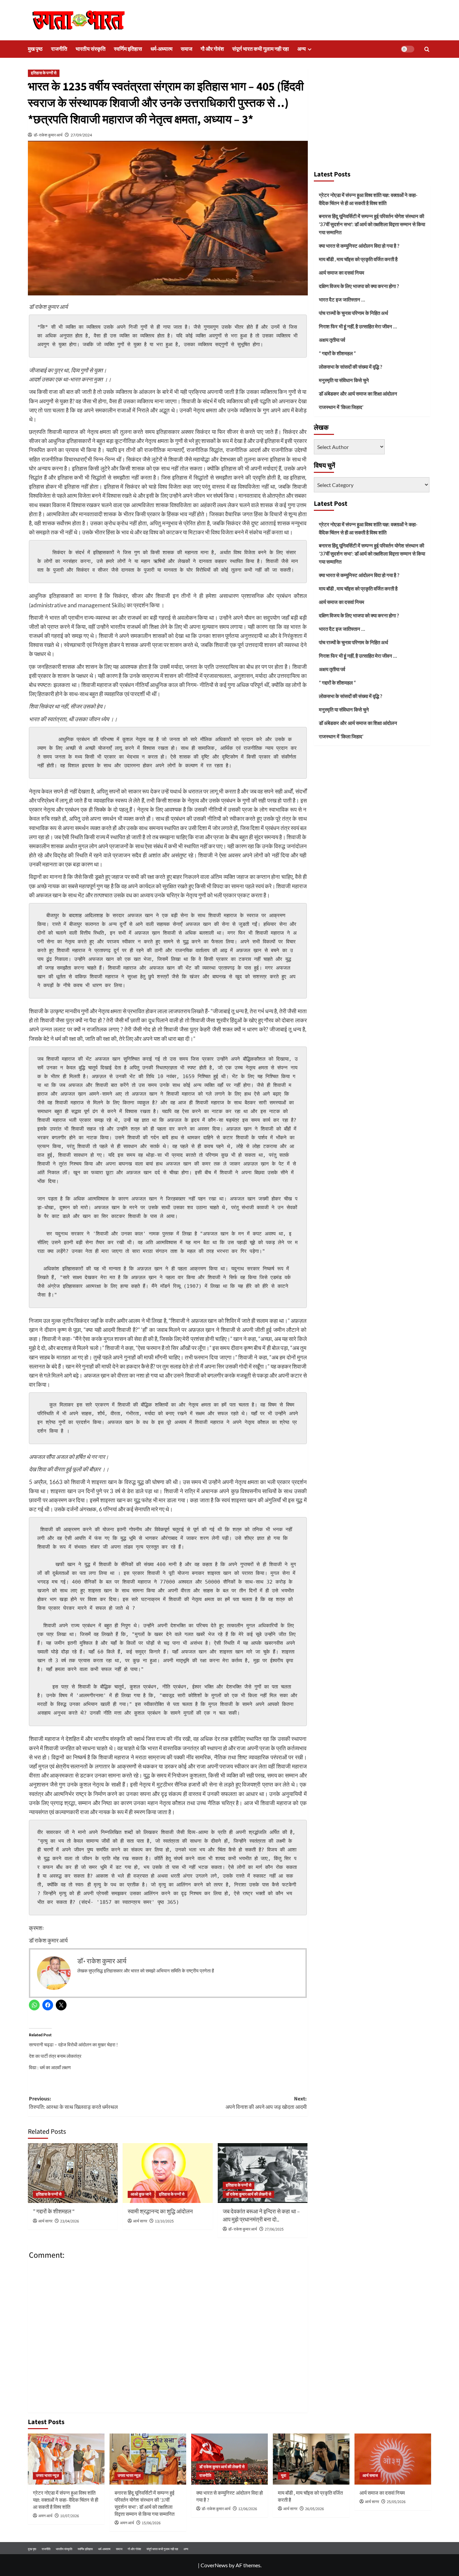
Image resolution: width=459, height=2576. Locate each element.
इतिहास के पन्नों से (44, 73)
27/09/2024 (81, 135)
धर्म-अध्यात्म (161, 49)
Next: (266, 2103)
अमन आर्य (45, 2516)
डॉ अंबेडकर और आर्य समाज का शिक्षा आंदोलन (358, 394)
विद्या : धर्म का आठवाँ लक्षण (50, 2067)
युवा (284, 2476)
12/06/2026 (248, 2509)
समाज (186, 49)
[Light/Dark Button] (408, 49)
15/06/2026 (151, 2523)
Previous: (73, 2103)
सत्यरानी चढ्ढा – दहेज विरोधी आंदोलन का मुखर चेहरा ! (73, 2045)
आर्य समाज (370, 2476)
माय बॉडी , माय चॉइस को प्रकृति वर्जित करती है (358, 259)
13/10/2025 (164, 2221)
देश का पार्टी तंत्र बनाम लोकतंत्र (55, 2056)
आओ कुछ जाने (141, 2194)
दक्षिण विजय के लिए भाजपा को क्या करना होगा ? (359, 286)
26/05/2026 (315, 2509)
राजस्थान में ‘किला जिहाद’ (341, 407)
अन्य (302, 49)
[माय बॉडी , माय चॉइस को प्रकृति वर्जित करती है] (311, 2459)
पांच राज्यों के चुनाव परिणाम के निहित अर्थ (353, 313)
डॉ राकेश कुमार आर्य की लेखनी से (248, 2194)
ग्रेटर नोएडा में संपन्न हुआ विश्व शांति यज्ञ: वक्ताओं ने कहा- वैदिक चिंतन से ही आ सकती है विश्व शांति (368, 199)
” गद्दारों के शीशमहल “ (54, 2212)
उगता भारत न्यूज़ (47, 2476)
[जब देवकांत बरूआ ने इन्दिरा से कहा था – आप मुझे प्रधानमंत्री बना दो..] (263, 2173)
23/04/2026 (70, 2221)
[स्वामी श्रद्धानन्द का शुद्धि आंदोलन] (168, 2173)
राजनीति (59, 49)
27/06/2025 (274, 2229)
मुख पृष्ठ (35, 49)
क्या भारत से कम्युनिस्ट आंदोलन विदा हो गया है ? (359, 246)
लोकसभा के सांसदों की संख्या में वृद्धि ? (350, 367)
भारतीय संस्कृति (91, 49)
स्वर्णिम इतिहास (128, 49)
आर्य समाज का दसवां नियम (342, 273)
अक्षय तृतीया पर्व (332, 340)
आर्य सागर (45, 2221)
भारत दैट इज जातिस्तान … (342, 299)
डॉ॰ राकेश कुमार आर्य (48, 135)
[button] (427, 49)
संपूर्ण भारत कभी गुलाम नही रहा (261, 49)
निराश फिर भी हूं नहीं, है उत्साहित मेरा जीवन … (358, 326)
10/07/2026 (70, 2516)
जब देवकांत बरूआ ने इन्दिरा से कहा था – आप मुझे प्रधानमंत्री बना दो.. (261, 2216)
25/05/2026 (396, 2502)
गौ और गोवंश (212, 49)
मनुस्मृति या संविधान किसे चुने (344, 380)
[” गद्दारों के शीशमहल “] (73, 2173)
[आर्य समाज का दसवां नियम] (393, 2459)
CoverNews (214, 2565)
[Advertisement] (372, 116)
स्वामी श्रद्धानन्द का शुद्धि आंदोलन (160, 2212)
